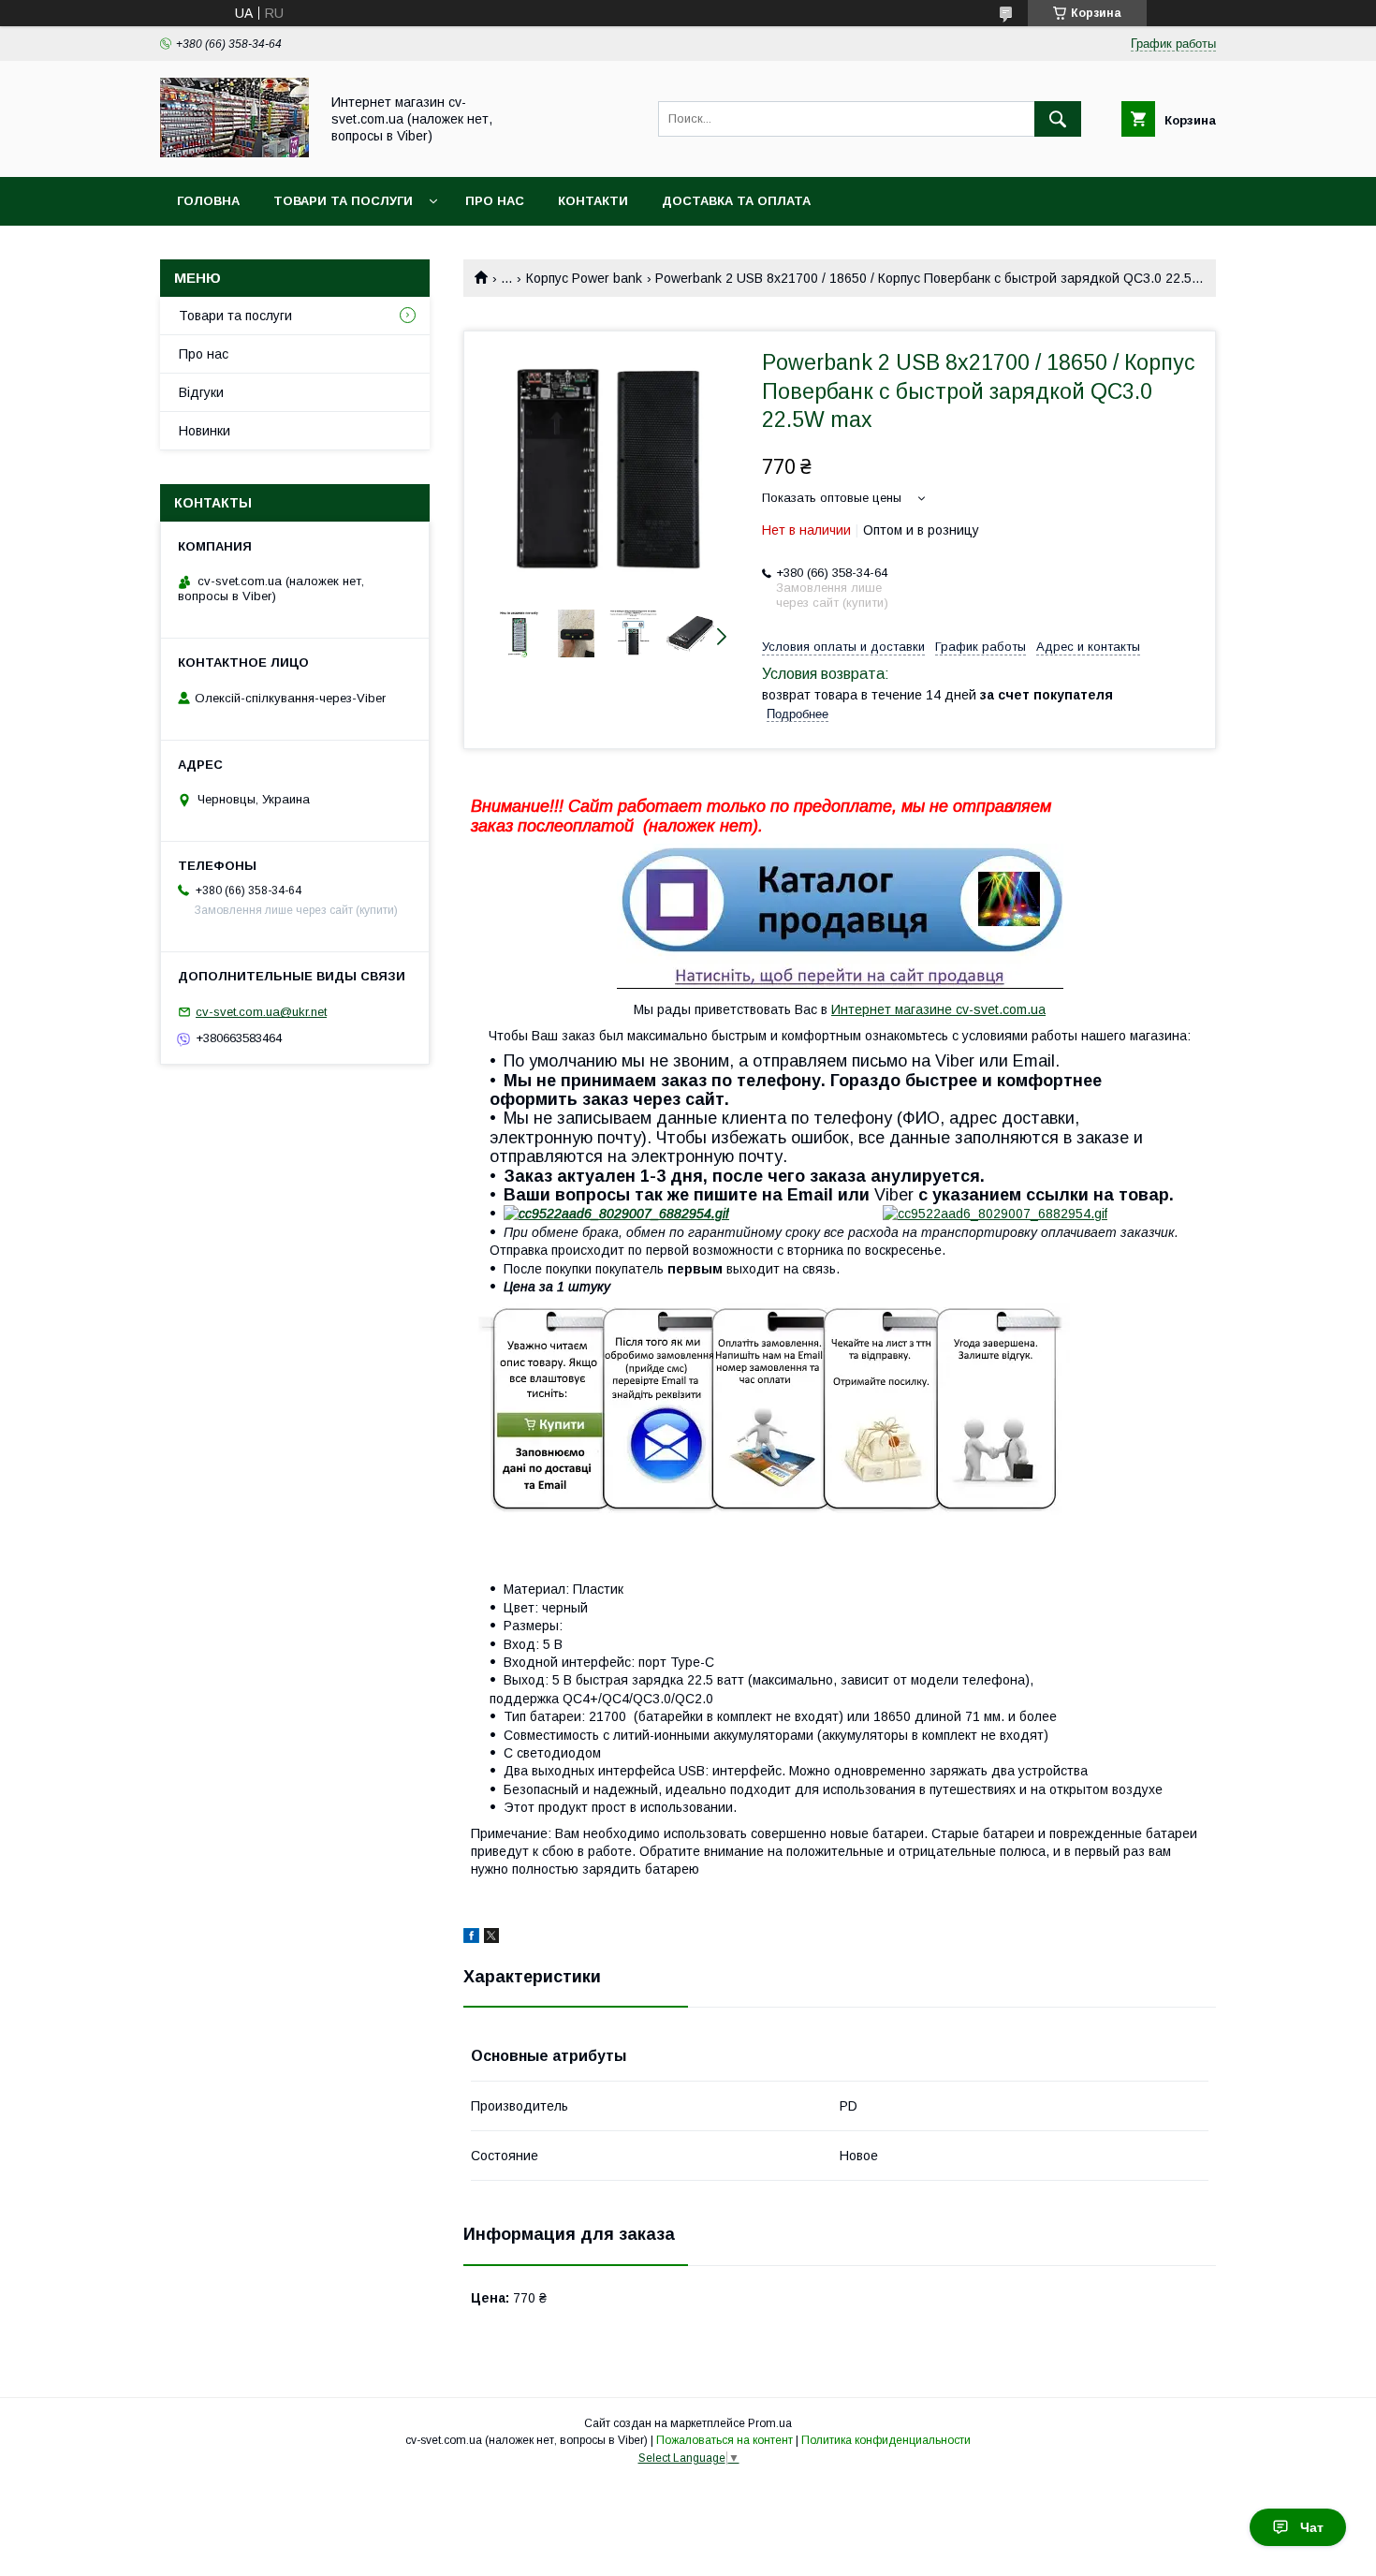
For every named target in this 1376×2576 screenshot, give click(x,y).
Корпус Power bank (584, 278)
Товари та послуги (343, 201)
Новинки (205, 431)
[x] (491, 1938)
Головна (208, 201)
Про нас (495, 201)
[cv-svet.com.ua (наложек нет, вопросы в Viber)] (234, 153)
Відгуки (201, 392)
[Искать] (1058, 119)
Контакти (593, 201)
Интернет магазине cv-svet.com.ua (938, 1009)
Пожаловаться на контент (725, 2440)
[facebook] (471, 1938)
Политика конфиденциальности (886, 2440)
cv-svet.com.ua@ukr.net (261, 1012)
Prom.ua (770, 2423)
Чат (1312, 2527)
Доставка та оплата (736, 201)
